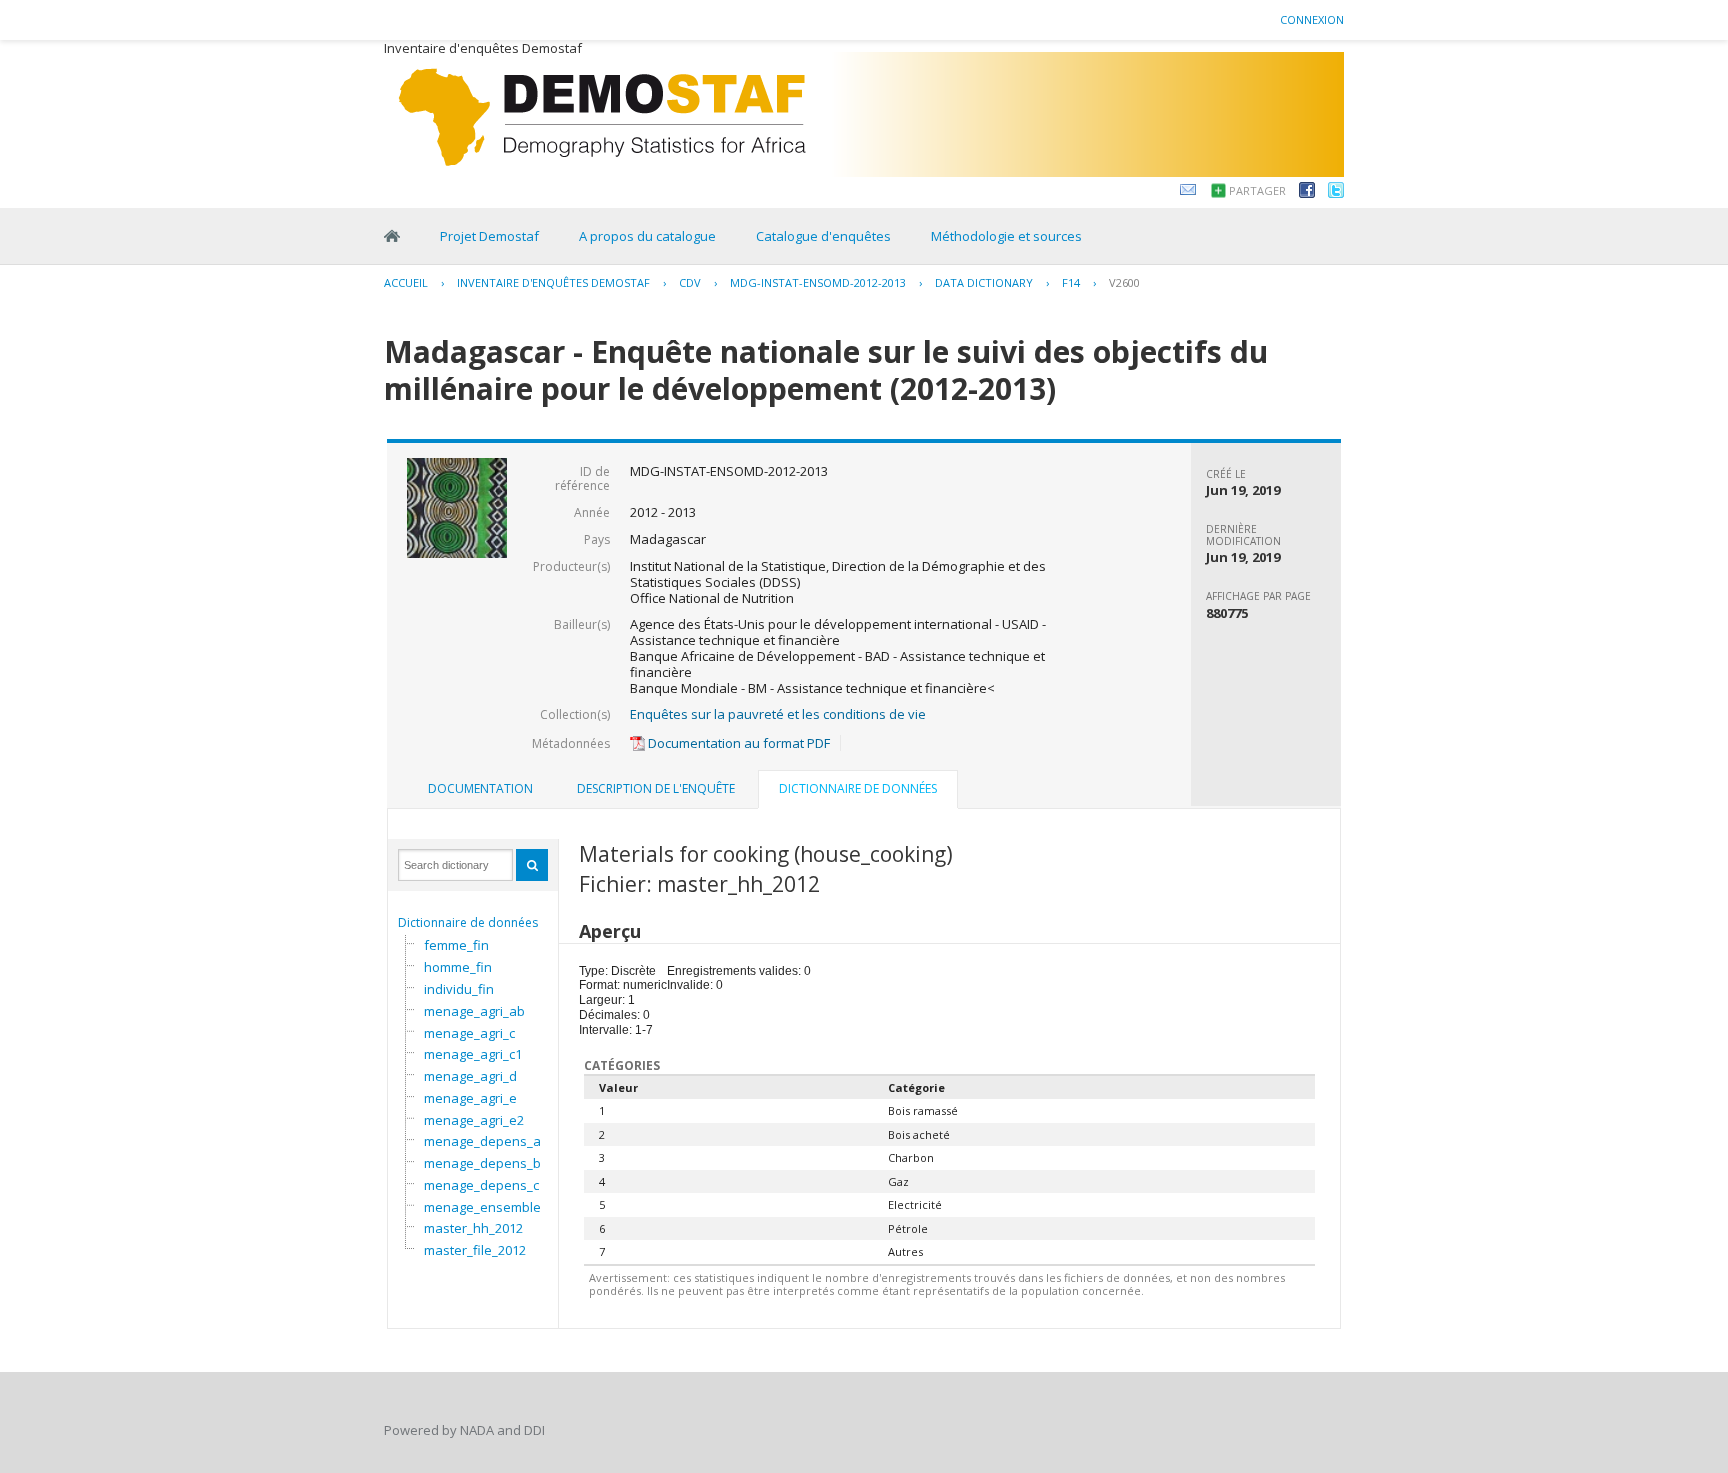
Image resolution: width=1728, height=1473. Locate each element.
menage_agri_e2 (474, 1120)
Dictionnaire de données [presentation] (858, 788)
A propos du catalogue (647, 236)
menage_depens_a (482, 1141)
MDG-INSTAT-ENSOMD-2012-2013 (818, 282)
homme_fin (458, 967)
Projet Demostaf (489, 236)
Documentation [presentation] (480, 788)
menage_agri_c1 (473, 1054)
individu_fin (459, 989)
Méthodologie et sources (1006, 236)
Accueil (406, 282)
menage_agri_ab (474, 1011)
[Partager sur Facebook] (1307, 193)
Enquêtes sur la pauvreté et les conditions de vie (778, 714)
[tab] (480, 789)
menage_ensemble (482, 1207)
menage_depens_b (482, 1163)
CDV (690, 282)
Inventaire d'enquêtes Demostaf (553, 282)
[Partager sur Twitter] (1336, 193)
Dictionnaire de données (468, 922)
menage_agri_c (469, 1033)
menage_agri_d (470, 1076)
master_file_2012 (475, 1250)
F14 (1071, 282)
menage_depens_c (481, 1185)
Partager (1257, 190)
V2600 (1124, 282)
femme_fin (456, 945)
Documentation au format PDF (737, 743)
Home (392, 236)
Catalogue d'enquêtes (823, 236)
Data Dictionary (984, 282)
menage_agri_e (470, 1098)
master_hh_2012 (473, 1228)
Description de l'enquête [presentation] (656, 788)
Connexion (1312, 19)
